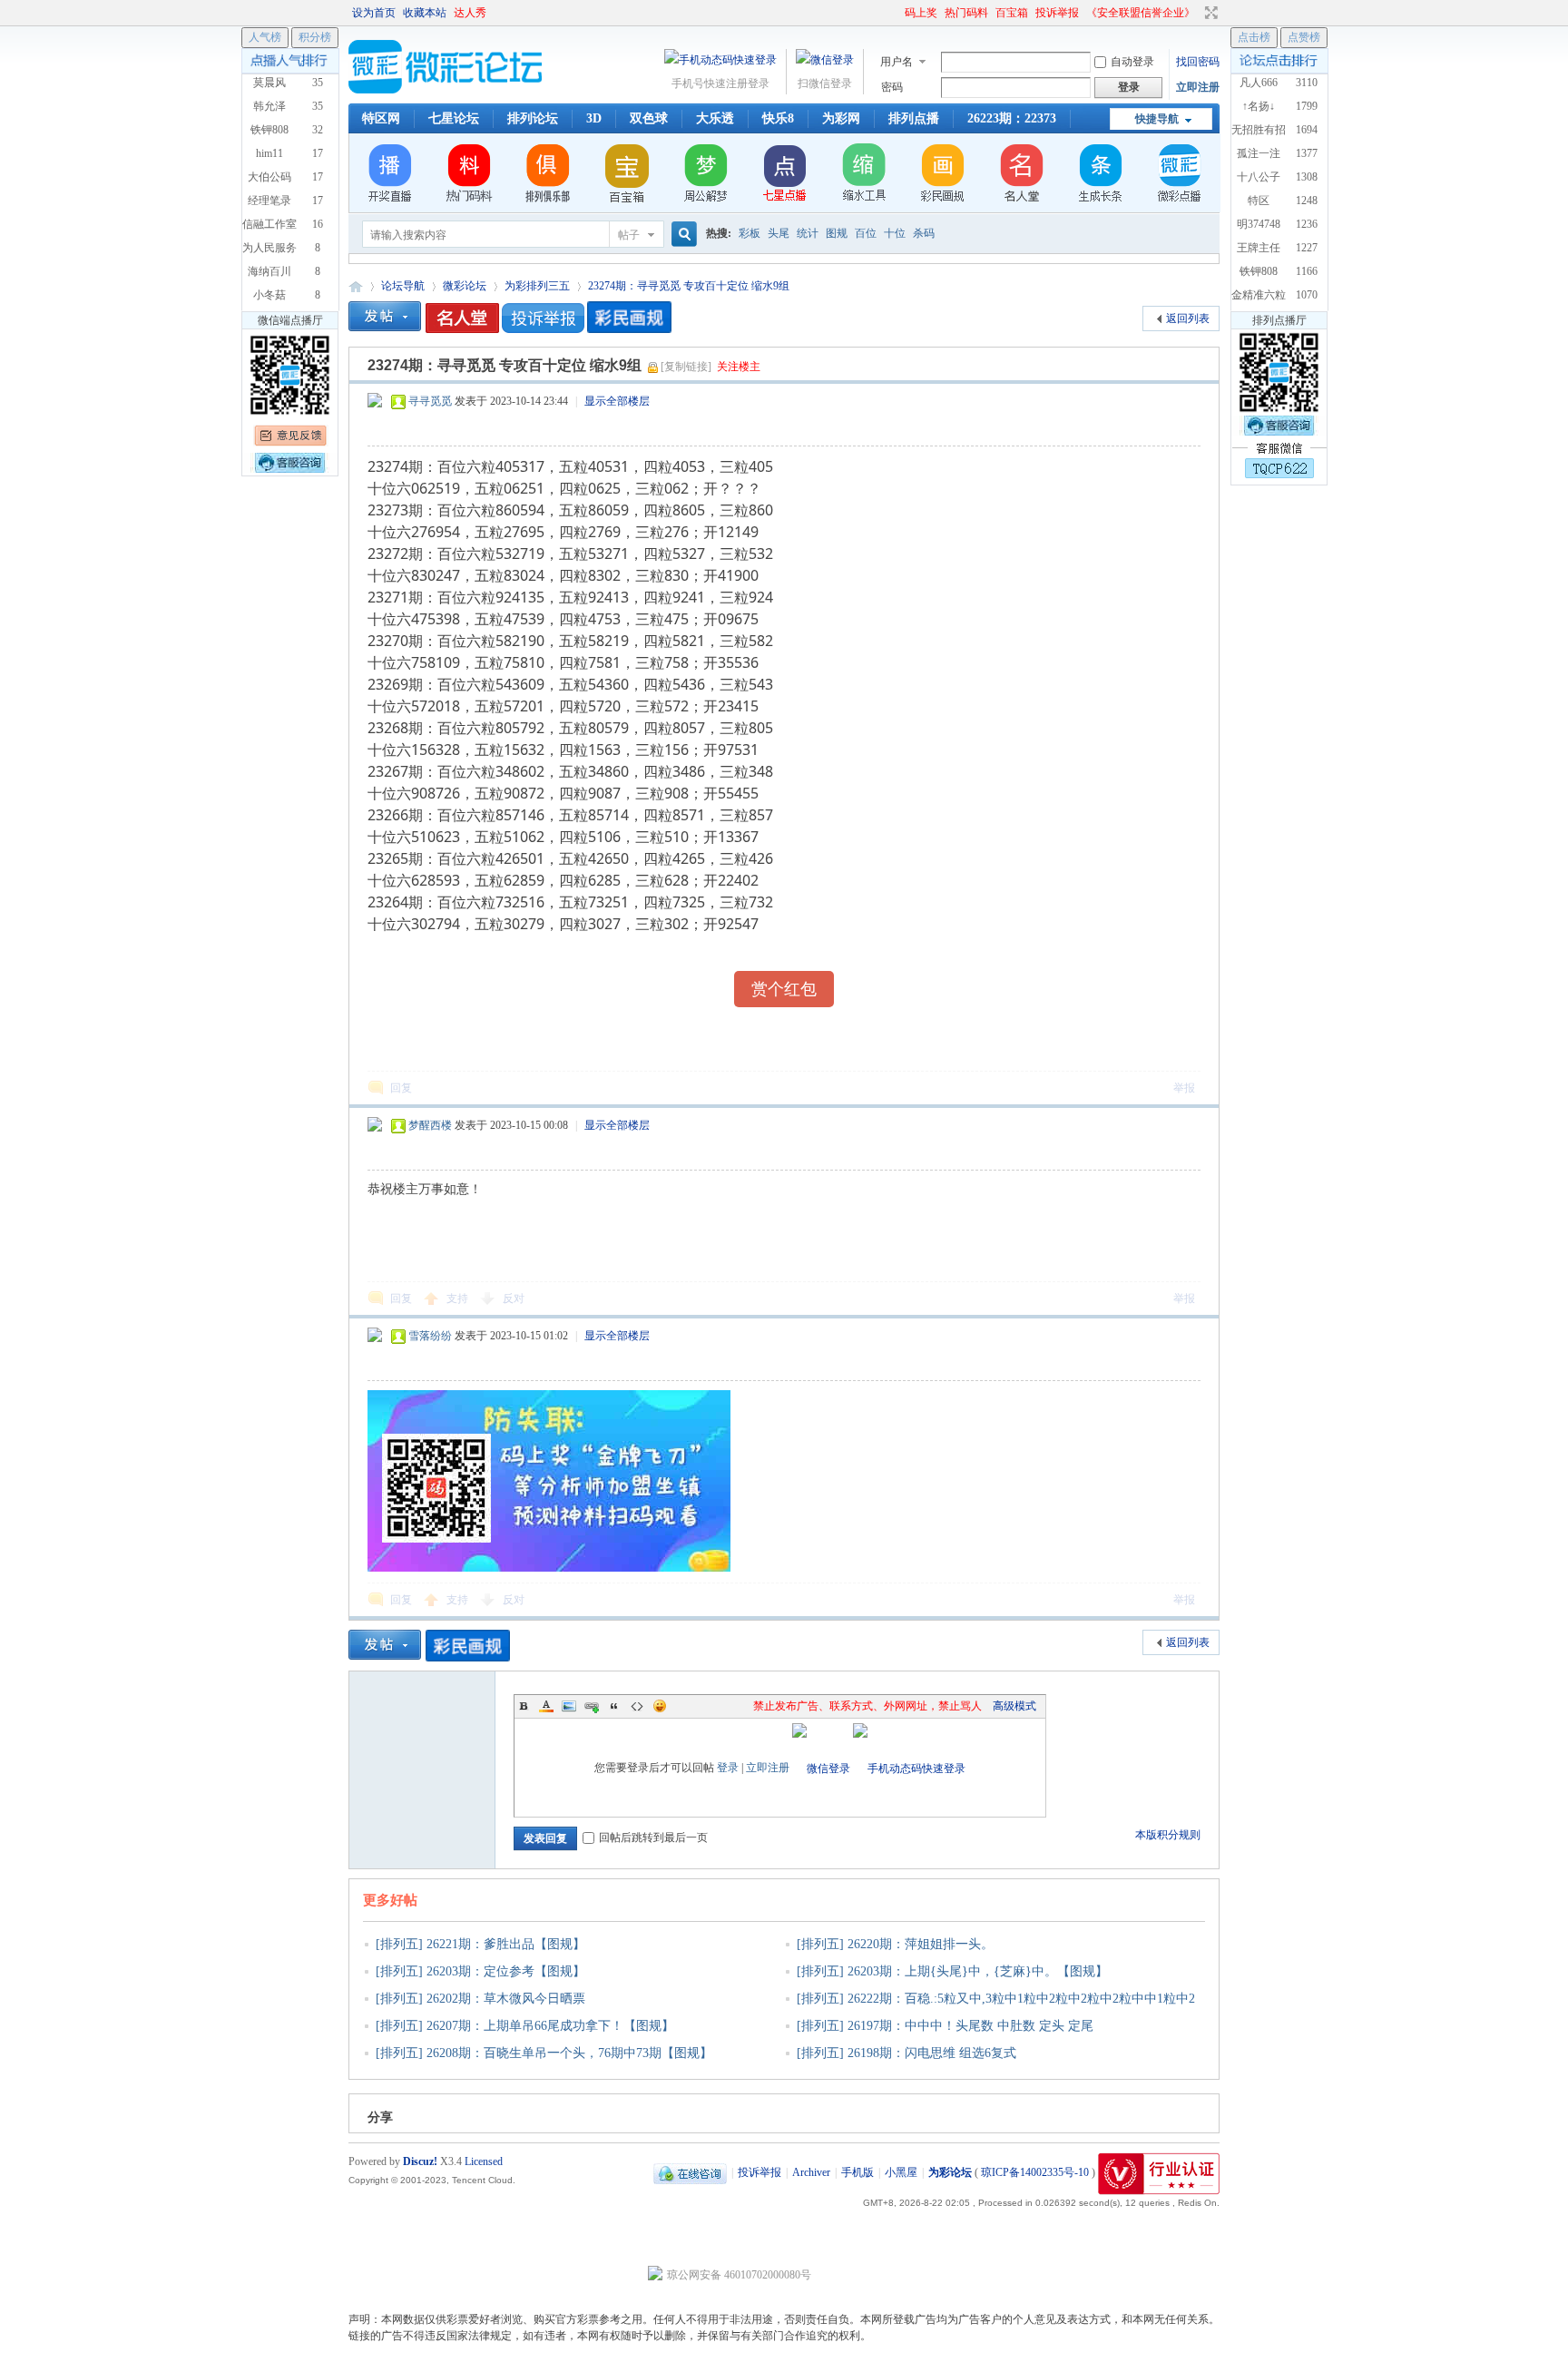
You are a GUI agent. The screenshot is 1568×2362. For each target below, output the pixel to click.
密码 (892, 87)
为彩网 (841, 118)
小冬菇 (269, 295)
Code (637, 1706)
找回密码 (1198, 62)
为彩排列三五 (537, 286)
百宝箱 (1012, 13)
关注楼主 (739, 367)
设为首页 (374, 13)
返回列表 (1188, 319)
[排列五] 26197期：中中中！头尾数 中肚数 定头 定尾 (945, 2026)
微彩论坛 (465, 286)
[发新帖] (385, 316)
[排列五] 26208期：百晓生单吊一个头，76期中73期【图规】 (544, 2053)
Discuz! (420, 2161)
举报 (1184, 1088)
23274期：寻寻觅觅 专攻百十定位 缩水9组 (689, 286)
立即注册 (1198, 87)
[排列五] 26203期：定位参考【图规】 (480, 1971)
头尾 (779, 233)
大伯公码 (269, 177)
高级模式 (1014, 1706)
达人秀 (470, 13)
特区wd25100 (1259, 207)
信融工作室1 (269, 230)
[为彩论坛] (448, 90)
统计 (808, 233)
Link (592, 1706)
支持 (459, 1299)
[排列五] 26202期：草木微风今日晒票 (480, 1999)
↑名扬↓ (1259, 106)
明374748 (1259, 224)
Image (569, 1706)
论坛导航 (403, 286)
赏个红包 (784, 989)
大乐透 (715, 118)
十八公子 (1259, 177)
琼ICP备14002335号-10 (1035, 2172)
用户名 (897, 62)
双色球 (649, 118)
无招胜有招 (1259, 130)
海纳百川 (269, 271)
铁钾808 (1259, 271)
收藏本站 (425, 13)
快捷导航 (1157, 119)
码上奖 (921, 13)
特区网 (381, 118)
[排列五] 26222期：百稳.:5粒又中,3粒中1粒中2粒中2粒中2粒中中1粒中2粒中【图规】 (990, 2010)
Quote (614, 1706)
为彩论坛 (356, 286)
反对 (514, 1299)
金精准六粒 (1259, 295)
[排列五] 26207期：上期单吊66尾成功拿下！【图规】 (525, 2026)
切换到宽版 (1209, 13)
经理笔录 (269, 201)
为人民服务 (269, 248)
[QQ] (690, 2172)
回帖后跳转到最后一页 (653, 1838)
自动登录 (1132, 62)
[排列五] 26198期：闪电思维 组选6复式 (906, 2053)
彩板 (750, 233)
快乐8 (778, 118)
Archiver (811, 2172)
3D (594, 118)
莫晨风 (269, 83)
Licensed (484, 2161)
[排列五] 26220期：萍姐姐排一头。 (895, 1944)
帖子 (629, 235)
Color (546, 1706)
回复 (401, 1088)
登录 (728, 1768)
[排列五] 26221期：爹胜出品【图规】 (480, 1944)
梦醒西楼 (430, 1125)
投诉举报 (1057, 13)
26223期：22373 (1012, 118)
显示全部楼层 (617, 401)
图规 (837, 233)
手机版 (857, 2172)
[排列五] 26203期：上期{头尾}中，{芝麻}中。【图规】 (952, 1971)
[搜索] (681, 235)
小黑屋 (901, 2172)
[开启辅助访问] (897, 13)
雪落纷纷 (430, 1336)
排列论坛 (533, 118)
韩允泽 (269, 106)
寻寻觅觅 (430, 401)
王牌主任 (1259, 248)
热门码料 (966, 13)
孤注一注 (1259, 153)
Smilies (660, 1706)
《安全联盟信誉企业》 (1141, 13)
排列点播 (914, 118)
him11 (269, 153)
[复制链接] (686, 367)
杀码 (924, 233)
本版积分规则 (1168, 1835)
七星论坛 (454, 118)
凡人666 (1259, 83)
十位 (895, 233)
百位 (866, 233)
